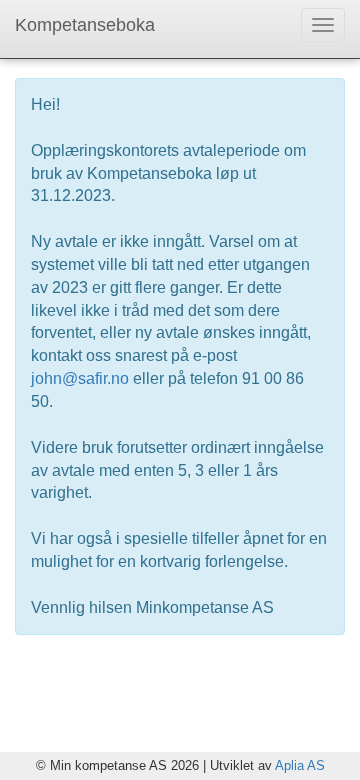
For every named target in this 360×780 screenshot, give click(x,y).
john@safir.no (80, 378)
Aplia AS (300, 765)
